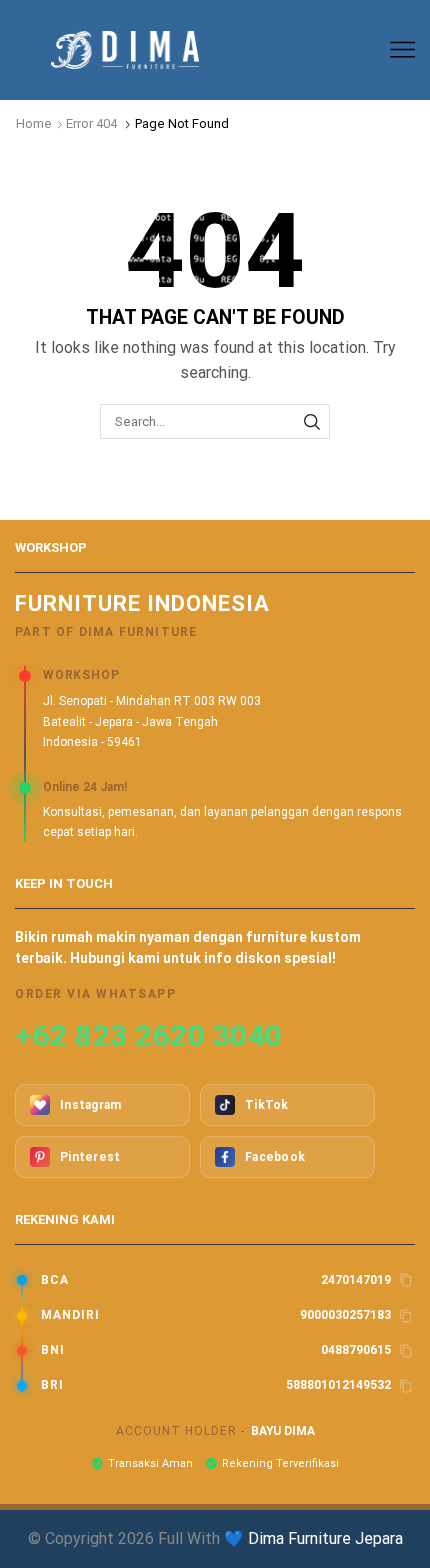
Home (34, 123)
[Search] (312, 421)
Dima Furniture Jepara (325, 1538)
